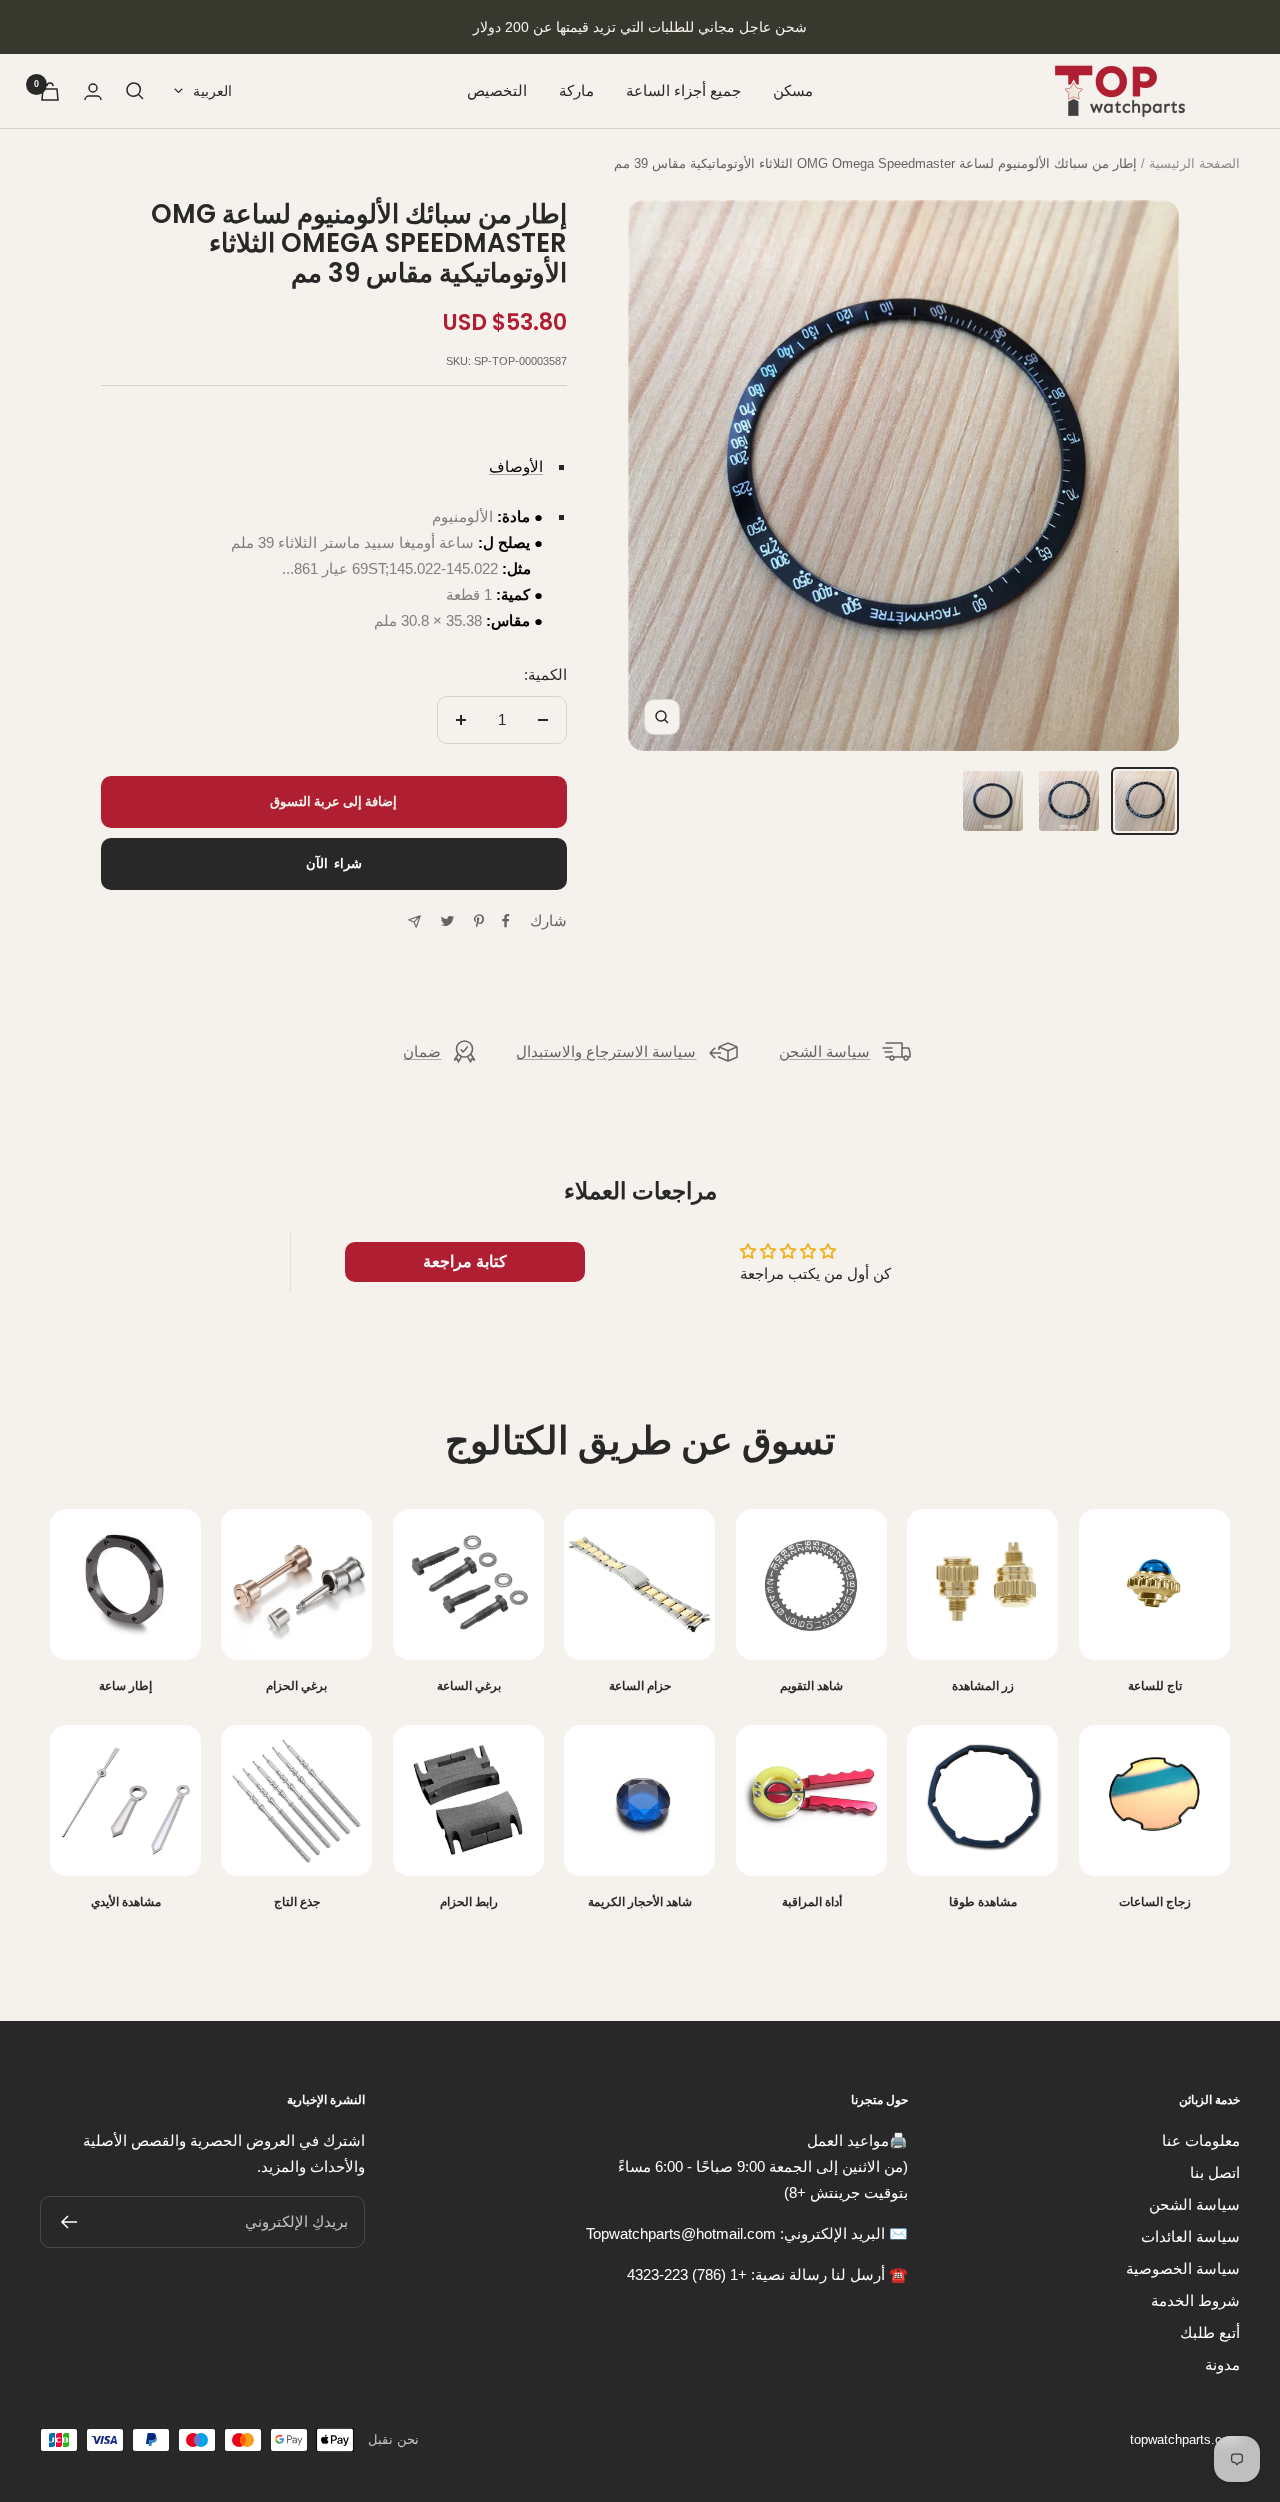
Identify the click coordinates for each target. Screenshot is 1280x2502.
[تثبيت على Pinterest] (479, 921)
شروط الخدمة (1195, 2300)
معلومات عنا (1201, 2140)
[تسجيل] (68, 2222)
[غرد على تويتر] (447, 921)
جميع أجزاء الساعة (683, 90)
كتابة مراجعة (465, 1261)
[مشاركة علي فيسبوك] (506, 921)
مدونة (1222, 2364)
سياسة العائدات (1190, 2236)
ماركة (576, 90)
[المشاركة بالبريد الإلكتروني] (414, 921)
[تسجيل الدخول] (93, 91)
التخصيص (497, 90)
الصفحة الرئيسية (1194, 163)
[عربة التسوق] (50, 91)
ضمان (422, 1051)
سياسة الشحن (824, 1051)
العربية (212, 91)
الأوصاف (516, 466)
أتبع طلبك (1210, 2332)
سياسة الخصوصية (1183, 2268)
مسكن (793, 90)
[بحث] (135, 91)
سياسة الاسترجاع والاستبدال (606, 1051)
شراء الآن (334, 863)
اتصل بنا (1215, 2172)
